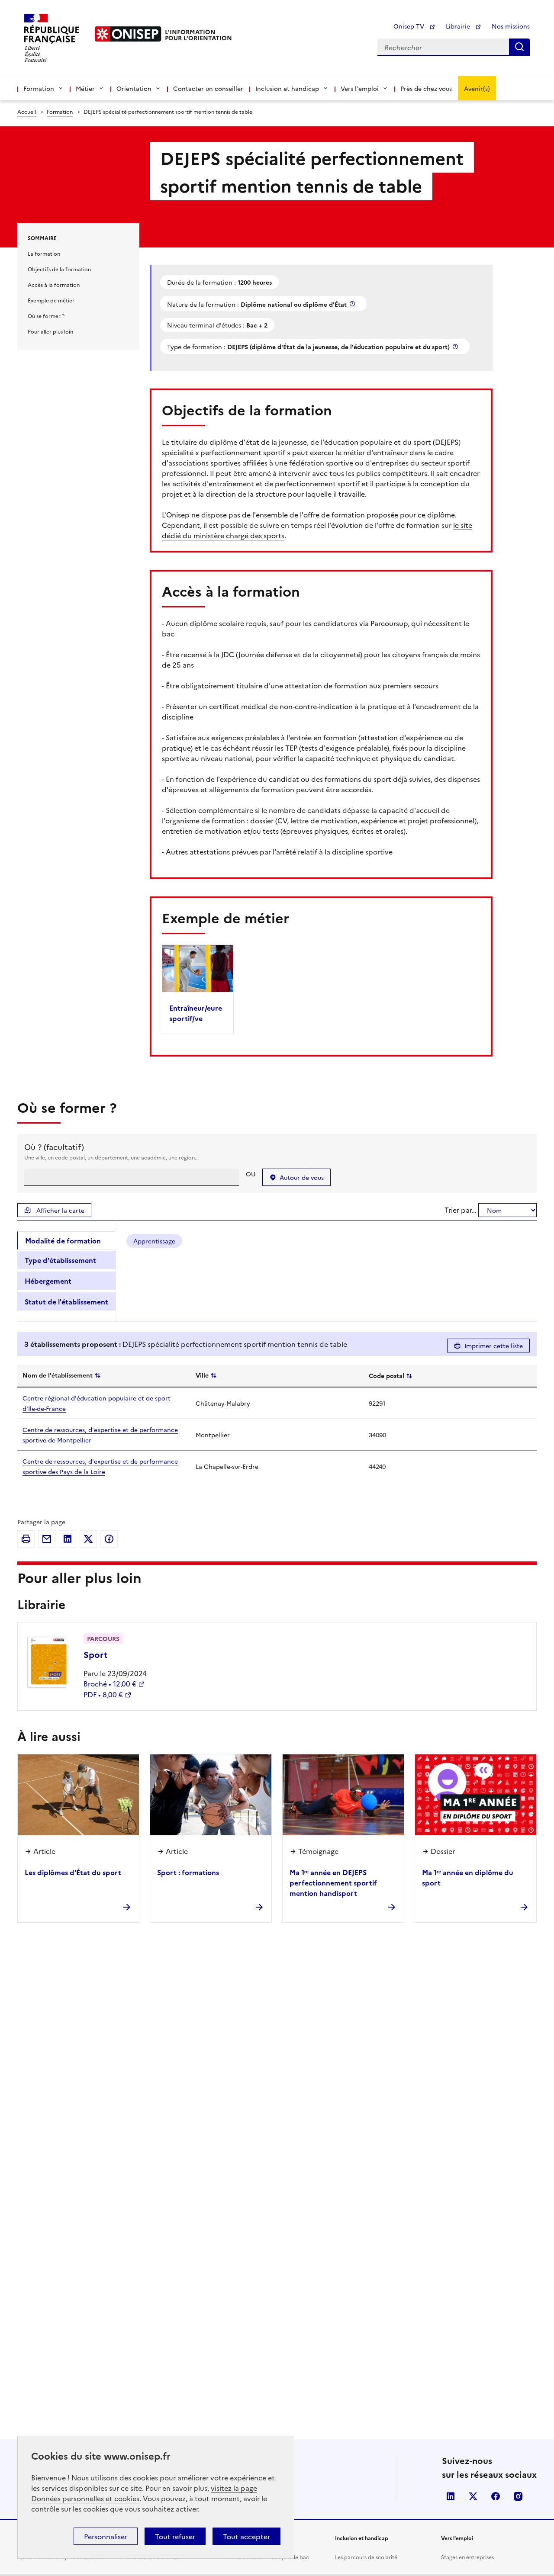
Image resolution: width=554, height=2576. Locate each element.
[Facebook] (109, 1539)
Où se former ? (46, 316)
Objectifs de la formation (59, 269)
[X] (88, 1539)
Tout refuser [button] (175, 2536)
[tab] (66, 1240)
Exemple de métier (51, 300)
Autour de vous (302, 1177)
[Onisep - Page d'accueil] (128, 34)
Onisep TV (410, 26)
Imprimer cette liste (494, 1346)
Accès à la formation (54, 284)
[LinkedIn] (68, 1539)
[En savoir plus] (353, 304)
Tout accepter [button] (246, 2536)
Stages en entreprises (467, 2557)
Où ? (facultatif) (54, 1147)
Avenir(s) (477, 88)
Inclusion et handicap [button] (287, 88)
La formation (44, 253)
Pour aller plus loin (50, 331)
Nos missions (511, 26)
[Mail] (47, 1539)
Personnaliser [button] (106, 2536)
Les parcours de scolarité (366, 2557)
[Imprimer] (26, 1539)
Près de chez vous (426, 88)
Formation (60, 111)
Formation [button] (39, 88)
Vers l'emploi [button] (360, 88)
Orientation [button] (134, 88)
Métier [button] (85, 88)
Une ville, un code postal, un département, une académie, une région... (111, 1157)
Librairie (459, 26)
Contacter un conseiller (208, 88)
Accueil (27, 111)
